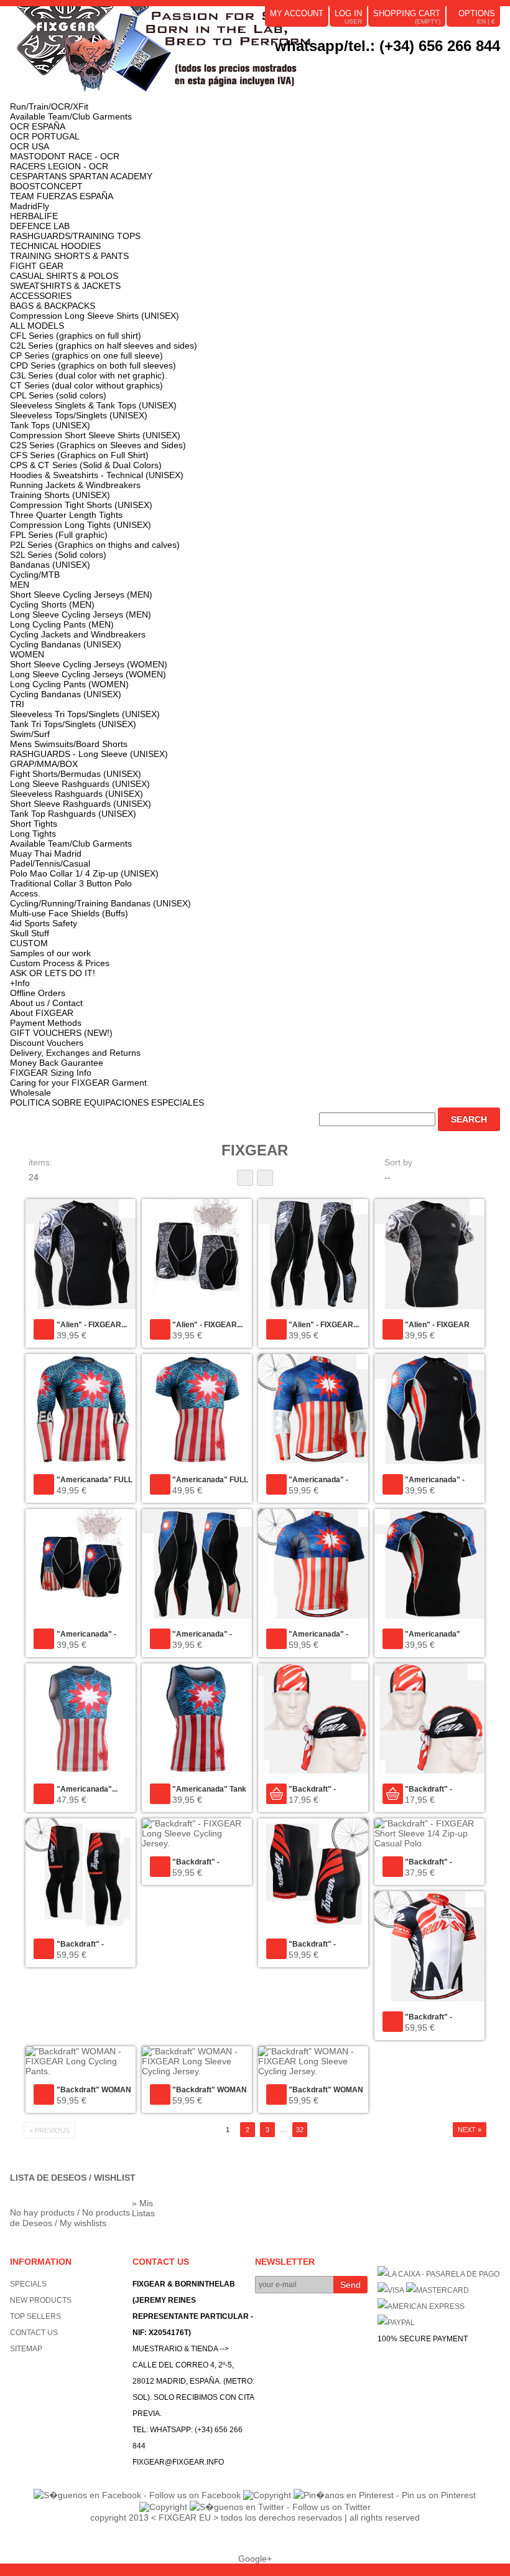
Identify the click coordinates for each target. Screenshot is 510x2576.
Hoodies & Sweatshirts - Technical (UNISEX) (97, 475)
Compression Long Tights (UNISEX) (81, 525)
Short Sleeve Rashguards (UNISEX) (81, 804)
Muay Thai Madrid (46, 853)
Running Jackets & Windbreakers (75, 485)
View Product (44, 1329)
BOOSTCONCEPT (46, 186)
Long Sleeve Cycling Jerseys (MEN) (81, 614)
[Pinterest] (423, 65)
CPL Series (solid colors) (58, 395)
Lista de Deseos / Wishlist (73, 2178)
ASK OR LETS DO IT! (53, 973)
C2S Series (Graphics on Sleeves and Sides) (98, 445)
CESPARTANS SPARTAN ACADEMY (81, 176)
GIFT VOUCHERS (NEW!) (61, 1033)
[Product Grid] (245, 1178)
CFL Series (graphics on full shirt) (76, 336)
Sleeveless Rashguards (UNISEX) (76, 794)
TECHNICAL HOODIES (55, 246)
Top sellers (35, 2316)
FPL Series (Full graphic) (59, 535)
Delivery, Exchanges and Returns (75, 1053)
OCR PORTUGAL (45, 136)
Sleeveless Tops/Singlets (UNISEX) (79, 415)
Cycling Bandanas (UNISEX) (66, 644)
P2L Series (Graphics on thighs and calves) (95, 545)
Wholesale (30, 1093)
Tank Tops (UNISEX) (50, 425)
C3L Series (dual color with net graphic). (89, 375)
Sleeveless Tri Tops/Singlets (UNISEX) (85, 714)
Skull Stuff (30, 933)
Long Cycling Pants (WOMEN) (69, 684)
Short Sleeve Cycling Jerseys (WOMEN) (89, 664)
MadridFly (30, 206)
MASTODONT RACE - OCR (65, 156)
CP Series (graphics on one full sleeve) (86, 355)
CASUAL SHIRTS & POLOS (64, 276)
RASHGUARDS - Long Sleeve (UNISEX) (89, 754)
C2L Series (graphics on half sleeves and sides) (104, 346)
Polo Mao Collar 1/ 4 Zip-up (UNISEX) (84, 873)
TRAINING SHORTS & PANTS (69, 256)
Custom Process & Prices (60, 963)
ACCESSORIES (41, 296)
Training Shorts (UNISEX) (60, 495)
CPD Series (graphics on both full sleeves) (93, 365)
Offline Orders (38, 993)
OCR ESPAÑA (38, 126)
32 (300, 2130)
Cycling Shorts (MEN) (52, 604)
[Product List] (265, 1178)
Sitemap (26, 2349)
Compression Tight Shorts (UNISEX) (81, 505)
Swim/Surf (30, 734)
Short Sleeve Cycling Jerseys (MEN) (81, 595)
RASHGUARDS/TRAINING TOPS (75, 236)
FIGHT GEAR (37, 266)
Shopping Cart (407, 13)
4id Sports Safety (44, 923)
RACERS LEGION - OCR (59, 166)
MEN (20, 585)
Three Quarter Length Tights (66, 515)
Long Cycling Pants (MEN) (62, 624)
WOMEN (27, 654)
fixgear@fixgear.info (178, 2462)
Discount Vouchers (47, 1043)
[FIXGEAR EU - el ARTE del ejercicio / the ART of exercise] (197, 54)
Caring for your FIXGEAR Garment (78, 1083)
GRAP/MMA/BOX (44, 764)
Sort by (398, 1162)
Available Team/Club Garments (71, 116)
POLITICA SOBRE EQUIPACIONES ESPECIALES (107, 1102)
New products (41, 2300)
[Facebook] (493, 65)
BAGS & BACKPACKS (53, 306)
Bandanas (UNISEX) (50, 565)
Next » (470, 2130)
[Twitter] (475, 65)
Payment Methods (46, 1023)
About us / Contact (46, 1003)
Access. (25, 893)
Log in (348, 13)
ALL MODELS (37, 326)
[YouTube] (406, 65)
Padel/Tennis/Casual (50, 863)
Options (477, 13)
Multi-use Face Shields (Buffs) (69, 913)
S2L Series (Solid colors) (58, 555)
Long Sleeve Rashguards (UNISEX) (80, 784)
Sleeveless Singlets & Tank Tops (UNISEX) (93, 405)
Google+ (255, 2559)
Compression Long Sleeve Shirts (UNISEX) (95, 316)
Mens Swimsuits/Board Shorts (69, 744)
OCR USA (30, 146)
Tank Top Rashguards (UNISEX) (73, 814)
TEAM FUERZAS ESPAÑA (62, 196)
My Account (297, 13)
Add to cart (276, 1794)
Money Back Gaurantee (57, 1063)
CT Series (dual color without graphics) (86, 385)
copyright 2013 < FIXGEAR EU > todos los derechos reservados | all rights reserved (255, 2517)
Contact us (34, 2333)
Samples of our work (50, 953)
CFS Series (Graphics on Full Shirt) (79, 455)
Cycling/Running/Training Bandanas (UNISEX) (100, 903)
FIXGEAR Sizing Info (51, 1073)
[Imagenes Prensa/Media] (388, 65)
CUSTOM (29, 943)
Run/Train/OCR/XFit (49, 106)
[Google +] (458, 65)
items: (40, 1162)
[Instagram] (440, 65)
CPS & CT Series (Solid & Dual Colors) (86, 465)
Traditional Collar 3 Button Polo (71, 883)
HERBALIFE (34, 216)
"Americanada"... (87, 1789)
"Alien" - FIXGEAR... (92, 1325)
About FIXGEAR (42, 1013)
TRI (17, 704)
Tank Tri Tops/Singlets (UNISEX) (73, 724)
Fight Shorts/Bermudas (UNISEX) (76, 774)
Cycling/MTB (35, 575)
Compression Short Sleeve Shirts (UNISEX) (95, 435)
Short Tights (34, 824)
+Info (20, 983)
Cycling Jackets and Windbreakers (78, 634)
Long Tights (33, 834)
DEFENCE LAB (40, 226)
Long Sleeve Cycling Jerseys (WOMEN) (88, 674)
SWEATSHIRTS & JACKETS (65, 286)
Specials (28, 2284)
